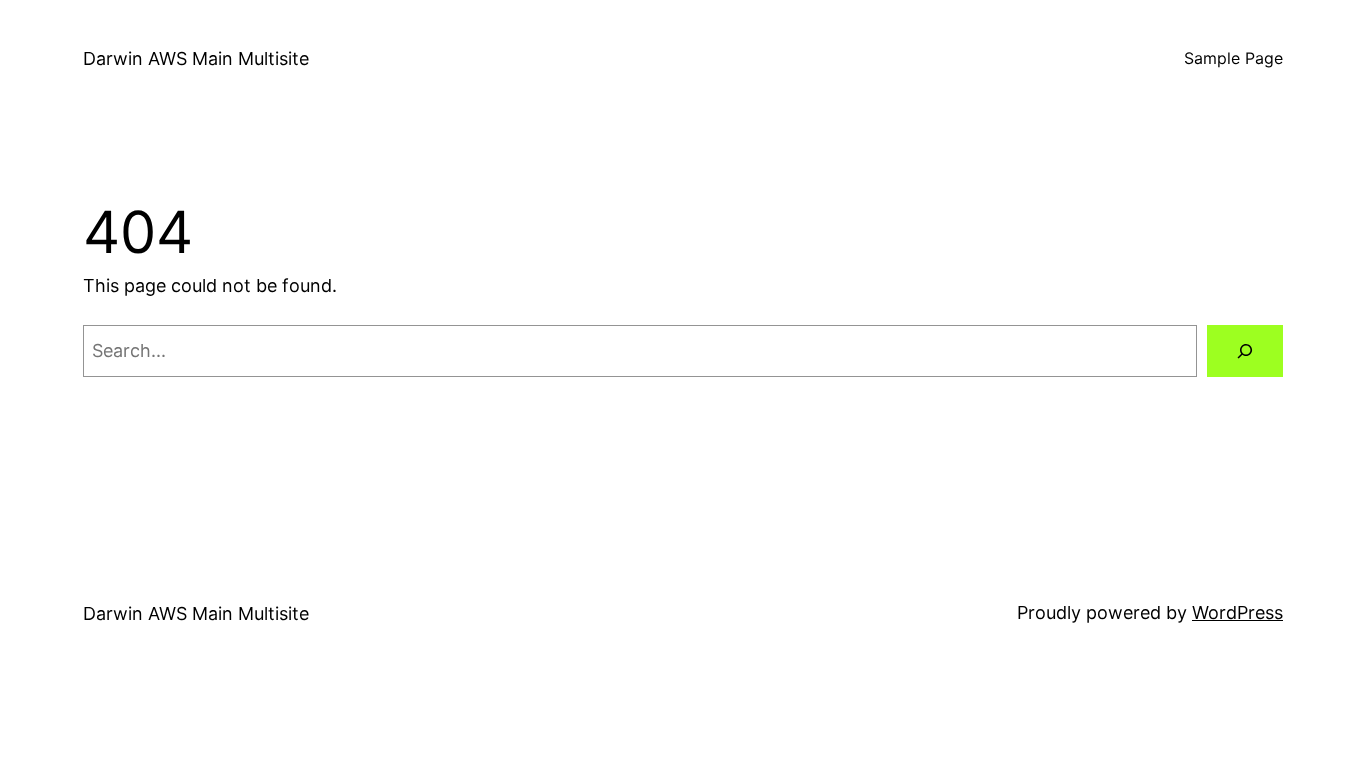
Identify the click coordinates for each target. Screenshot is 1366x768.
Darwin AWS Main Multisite (196, 58)
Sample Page (1233, 58)
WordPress (1237, 612)
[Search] (1245, 351)
